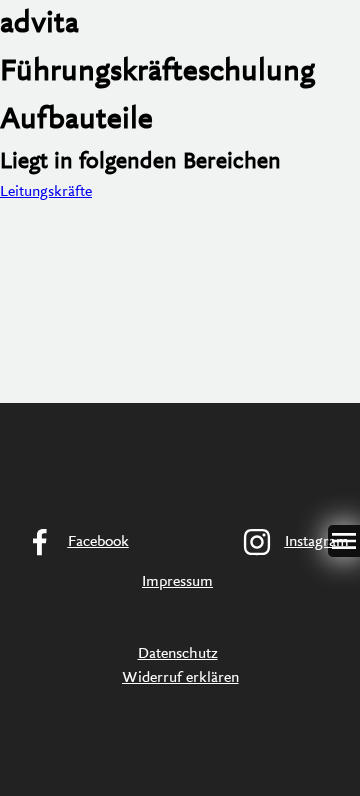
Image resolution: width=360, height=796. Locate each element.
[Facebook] (70, 542)
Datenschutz (178, 654)
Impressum (177, 582)
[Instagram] (289, 542)
